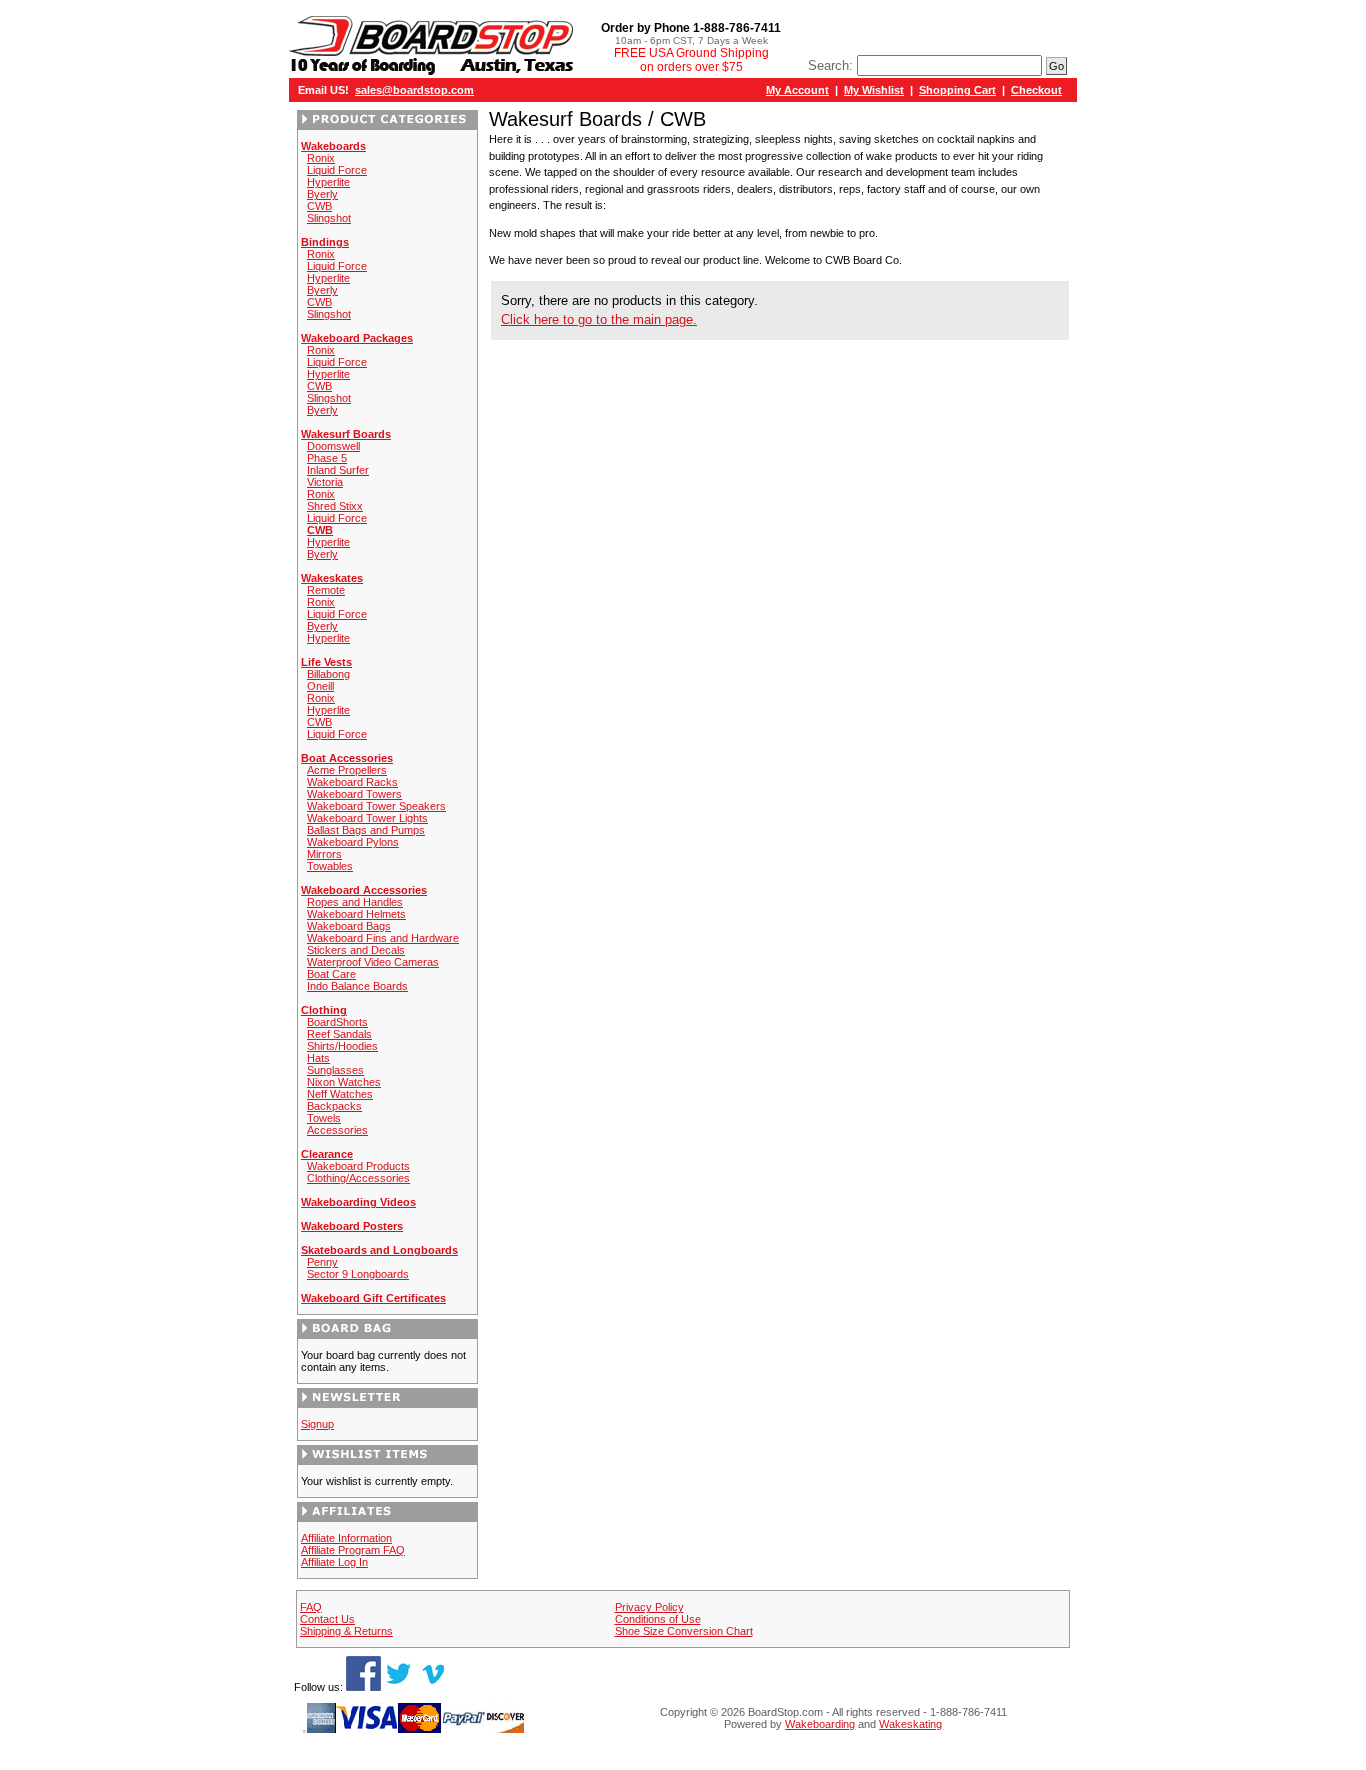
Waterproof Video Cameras (373, 962)
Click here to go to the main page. (599, 319)
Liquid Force (337, 170)
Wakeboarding (820, 1724)
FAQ (311, 1607)
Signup (317, 1424)
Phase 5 (327, 458)
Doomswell (333, 446)
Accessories (337, 1130)
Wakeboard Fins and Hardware (383, 938)
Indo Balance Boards (357, 986)
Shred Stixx (335, 506)
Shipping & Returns (346, 1631)
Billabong (328, 674)
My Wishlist (874, 90)
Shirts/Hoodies (342, 1046)
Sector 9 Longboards (358, 1274)
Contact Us (327, 1619)
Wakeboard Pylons (353, 842)
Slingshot (329, 218)
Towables (330, 866)
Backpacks (334, 1106)
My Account (797, 90)
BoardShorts (337, 1022)
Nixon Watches (344, 1082)
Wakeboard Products (358, 1166)
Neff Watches (340, 1094)
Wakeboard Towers (354, 794)
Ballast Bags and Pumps (366, 830)
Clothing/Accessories (358, 1178)
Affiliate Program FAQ (353, 1550)
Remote (326, 590)
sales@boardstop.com (414, 90)
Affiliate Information (346, 1538)
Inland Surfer (338, 470)
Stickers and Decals (356, 950)
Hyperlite (328, 182)
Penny (322, 1262)
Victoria (325, 482)
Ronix (321, 158)
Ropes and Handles (355, 902)
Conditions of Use (658, 1619)
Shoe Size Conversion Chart (684, 1631)
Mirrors (324, 854)
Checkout (1036, 90)
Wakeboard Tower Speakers (376, 806)
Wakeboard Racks (352, 782)
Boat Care (331, 974)
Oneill (320, 686)
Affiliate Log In (334, 1562)
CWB (319, 206)
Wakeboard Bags (349, 926)
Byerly (322, 194)
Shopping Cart (957, 90)
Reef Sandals (339, 1034)
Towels (324, 1118)
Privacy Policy (649, 1607)
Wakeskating (910, 1724)
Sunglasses (335, 1070)
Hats (318, 1058)
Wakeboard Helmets (356, 914)
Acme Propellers (347, 770)
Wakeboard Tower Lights (367, 818)
